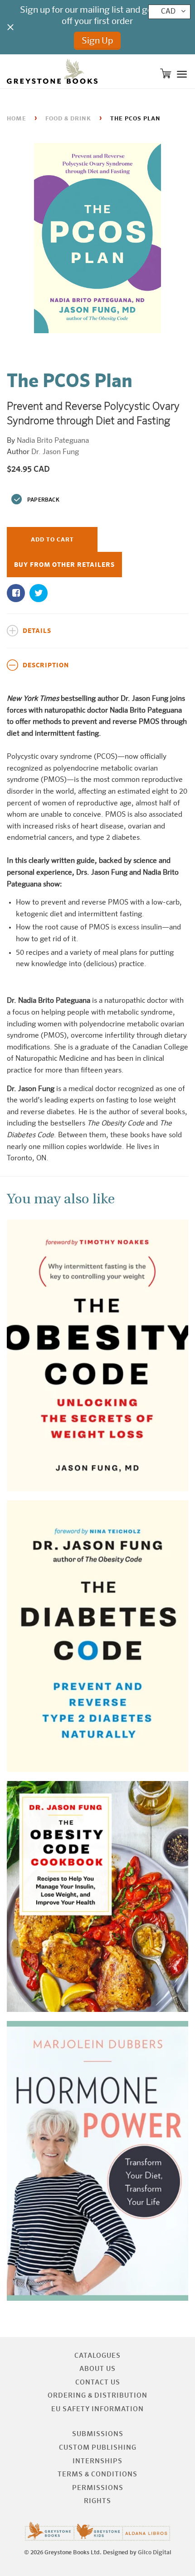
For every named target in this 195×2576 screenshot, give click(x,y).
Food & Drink (68, 119)
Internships (97, 2461)
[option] (97, 240)
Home (17, 119)
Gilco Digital (155, 2553)
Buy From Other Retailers (64, 565)
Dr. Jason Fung (55, 452)
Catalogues (97, 2356)
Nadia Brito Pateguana (53, 441)
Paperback (43, 500)
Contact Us (98, 2382)
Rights (97, 2501)
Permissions (98, 2488)
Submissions (98, 2434)
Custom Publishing (98, 2448)
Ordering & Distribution (97, 2396)
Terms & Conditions (97, 2474)
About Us (97, 2369)
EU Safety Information (97, 2409)
